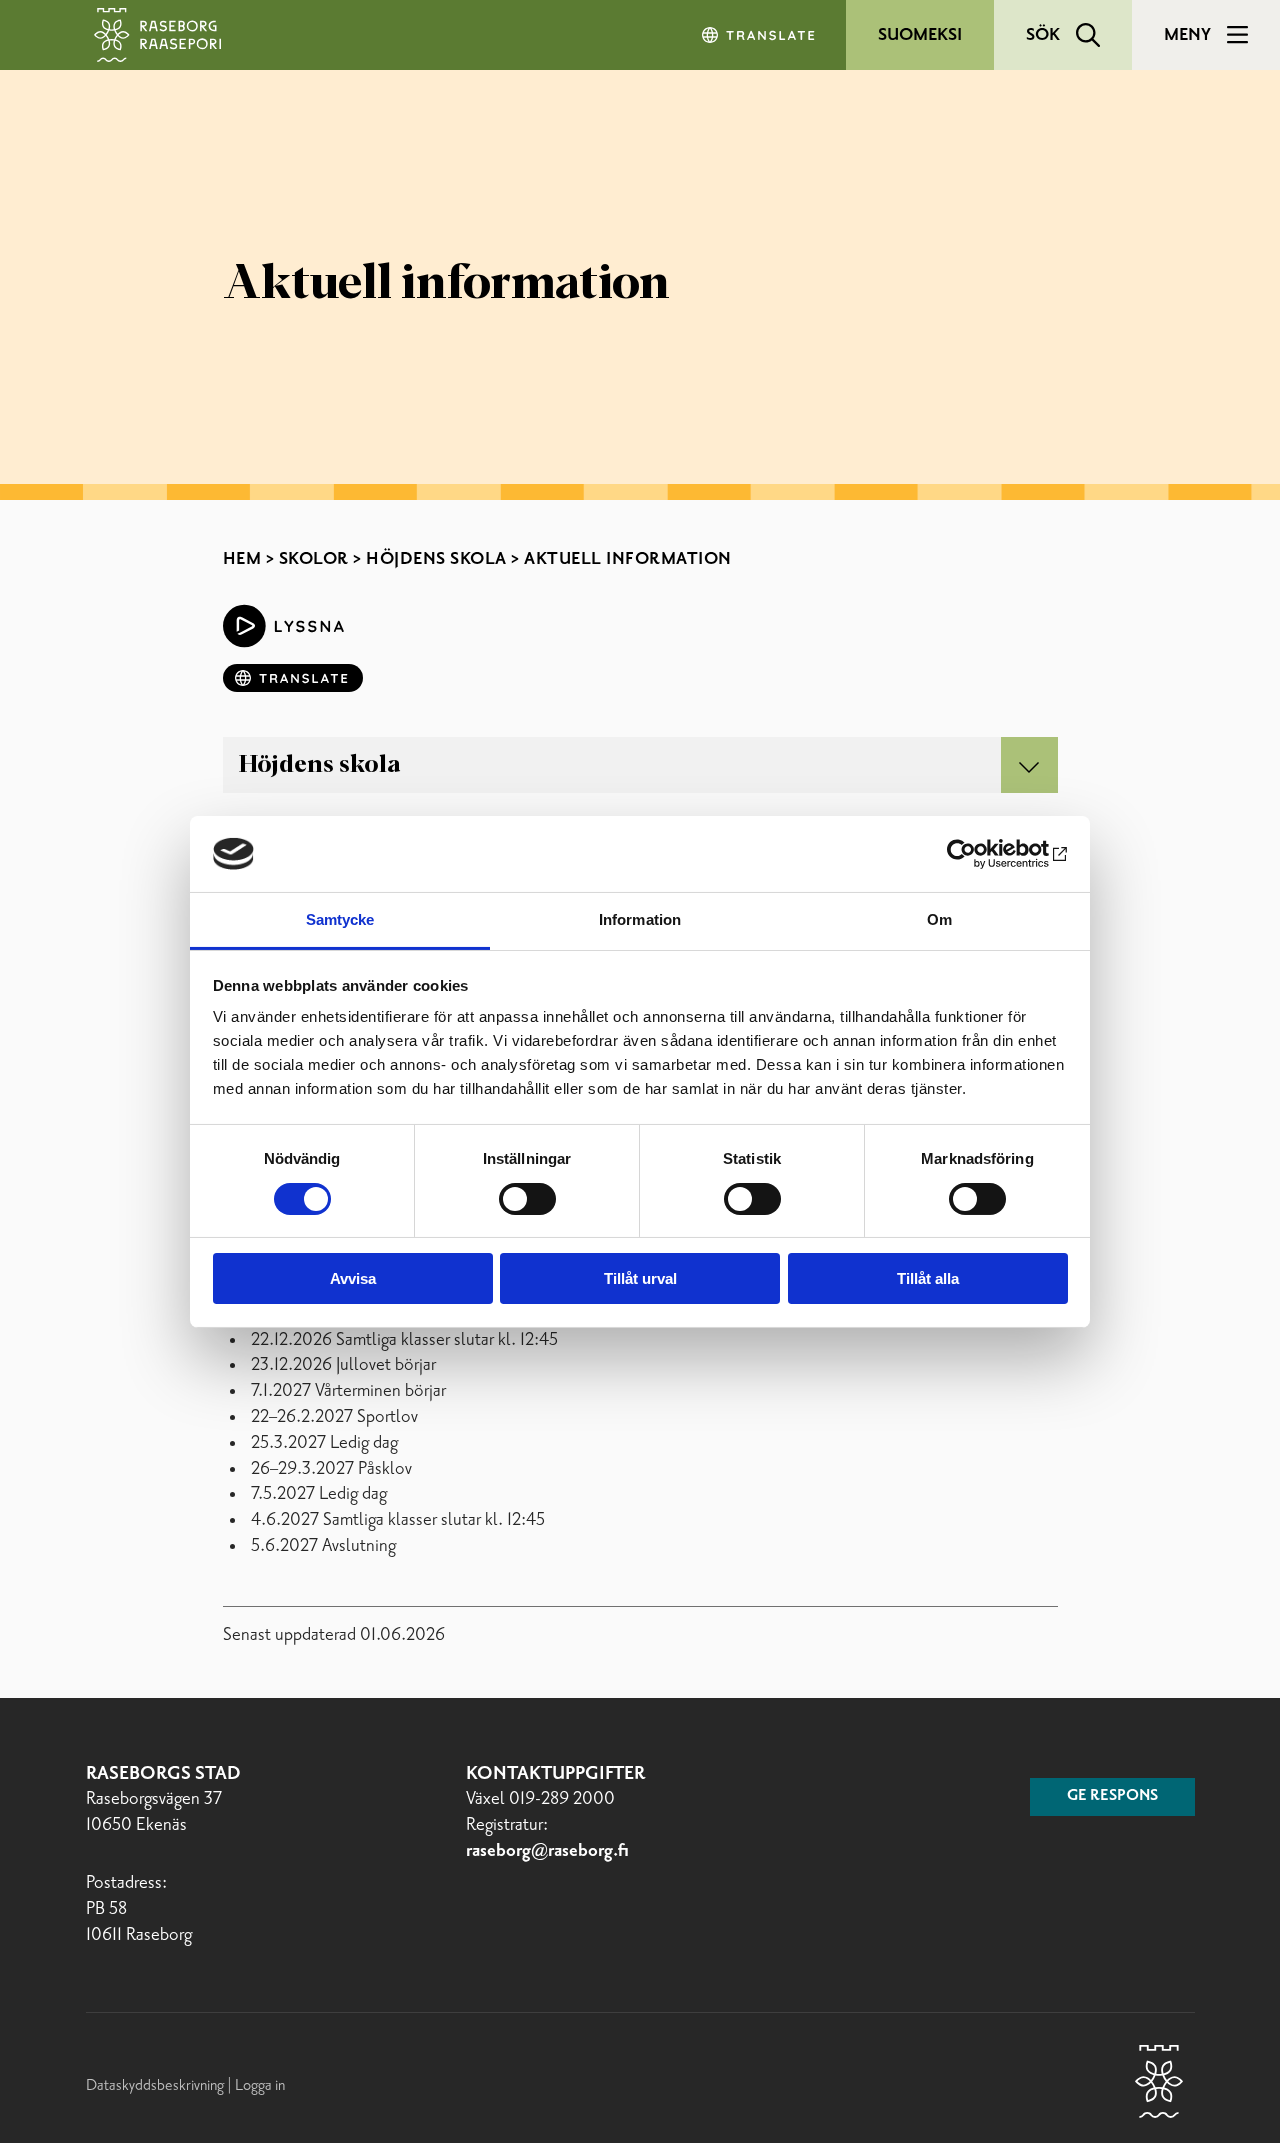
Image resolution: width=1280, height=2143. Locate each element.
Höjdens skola (436, 559)
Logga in (260, 2085)
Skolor (314, 559)
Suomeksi (920, 35)
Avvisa (353, 1278)
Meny (1187, 35)
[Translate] (760, 35)
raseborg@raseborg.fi (547, 1851)
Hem (242, 559)
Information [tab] (640, 919)
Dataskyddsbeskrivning (156, 2085)
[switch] (527, 1199)
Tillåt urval (640, 1278)
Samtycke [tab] (340, 919)
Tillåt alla (928, 1278)
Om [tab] (939, 919)
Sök (1043, 35)
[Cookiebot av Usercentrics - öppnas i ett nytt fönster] (980, 854)
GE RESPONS (1112, 1796)
